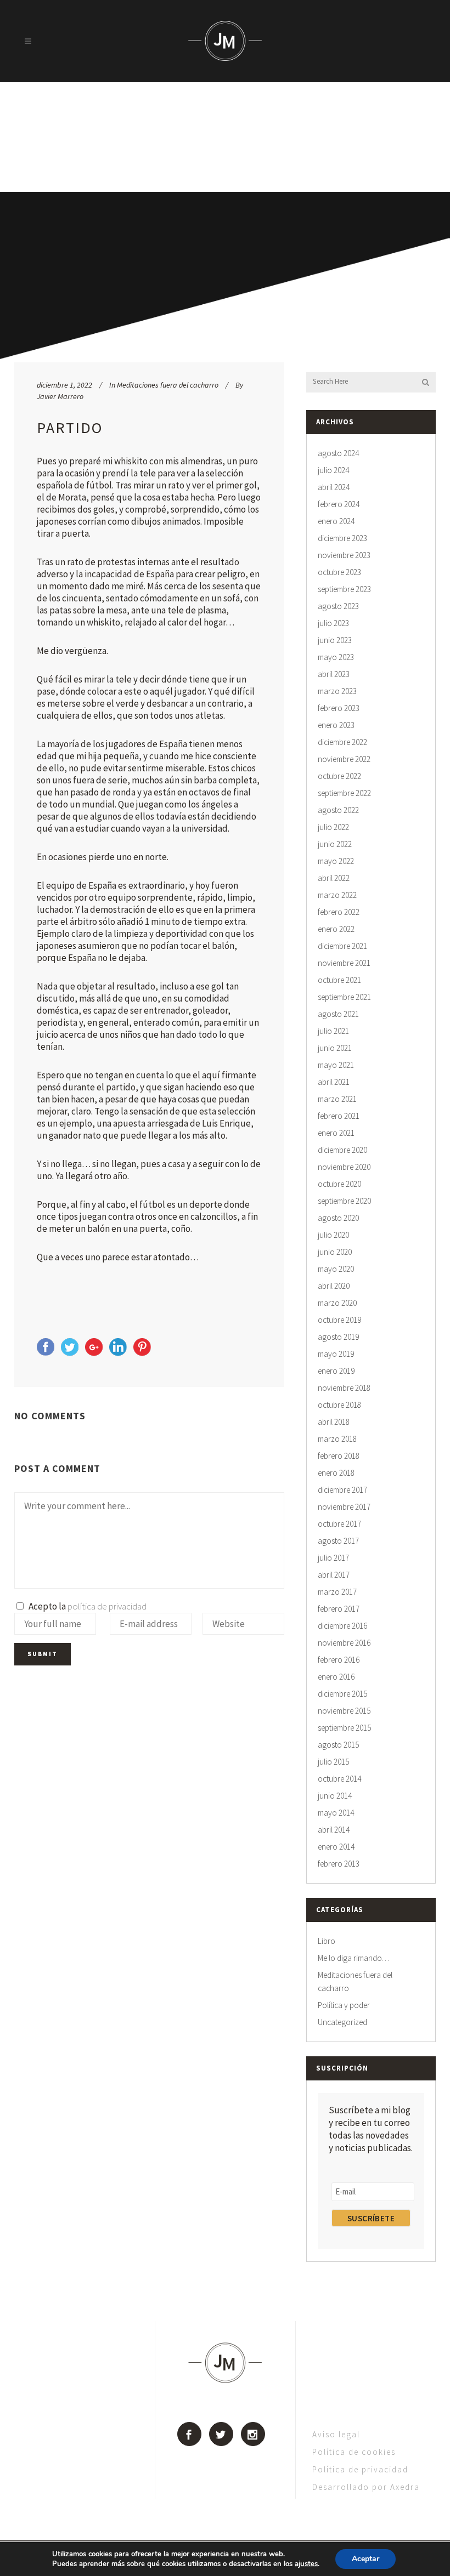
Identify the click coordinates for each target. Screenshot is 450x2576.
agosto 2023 (338, 606)
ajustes (306, 2564)
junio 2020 (335, 1252)
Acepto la (86, 1606)
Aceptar (365, 2559)
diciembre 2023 (342, 538)
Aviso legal (336, 2434)
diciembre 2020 (342, 1150)
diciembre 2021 (342, 946)
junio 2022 (335, 844)
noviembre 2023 (344, 555)
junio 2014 (335, 1796)
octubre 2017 (339, 1524)
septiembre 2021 (344, 997)
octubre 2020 (339, 1184)
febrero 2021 (339, 1116)
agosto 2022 (338, 810)
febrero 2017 (339, 1609)
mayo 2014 (336, 1813)
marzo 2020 (337, 1303)
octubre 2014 (339, 1779)
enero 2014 (336, 1847)
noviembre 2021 (344, 963)
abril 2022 (334, 878)
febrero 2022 (339, 912)
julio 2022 (333, 827)
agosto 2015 (338, 1745)
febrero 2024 (339, 504)
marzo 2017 (337, 1592)
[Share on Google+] (94, 1352)
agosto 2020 (338, 1218)
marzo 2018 (337, 1439)
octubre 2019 (339, 1320)
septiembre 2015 (344, 1728)
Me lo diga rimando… (353, 1958)
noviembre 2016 (344, 1643)
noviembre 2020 (344, 1167)
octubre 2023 (339, 572)
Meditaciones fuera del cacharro (168, 385)
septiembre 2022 (344, 793)
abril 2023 (334, 674)
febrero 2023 (339, 708)
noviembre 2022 (344, 759)
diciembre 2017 (342, 1490)
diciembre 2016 (342, 1626)
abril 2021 (334, 1082)
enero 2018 (336, 1473)
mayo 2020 (336, 1269)
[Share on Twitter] (70, 1352)
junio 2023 (335, 640)
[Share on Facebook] (46, 1352)
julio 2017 (333, 1558)
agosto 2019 (338, 1337)
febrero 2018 (339, 1456)
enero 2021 (336, 1133)
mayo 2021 (336, 1065)
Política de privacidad (360, 2469)
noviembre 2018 (344, 1388)
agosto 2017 (338, 1541)
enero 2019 (336, 1371)
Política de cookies (354, 2452)
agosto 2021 (338, 1014)
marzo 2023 (337, 691)
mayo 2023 (336, 657)
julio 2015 (333, 1762)
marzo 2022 (337, 895)
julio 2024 (333, 470)
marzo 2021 (337, 1099)
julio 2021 (333, 1031)
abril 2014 (334, 1830)
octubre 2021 (339, 980)
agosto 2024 (338, 453)
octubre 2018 (339, 1405)
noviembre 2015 (344, 1711)
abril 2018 (334, 1422)
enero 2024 (336, 521)
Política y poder (344, 2005)
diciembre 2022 (342, 742)
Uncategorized (342, 2022)
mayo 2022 (336, 861)
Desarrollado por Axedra (366, 2487)
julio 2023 (333, 623)
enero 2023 (336, 725)
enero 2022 (336, 929)
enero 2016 (336, 1677)
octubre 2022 (339, 776)
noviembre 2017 (344, 1507)
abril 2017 (334, 1575)
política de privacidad (107, 1606)
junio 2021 (335, 1048)
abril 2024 (334, 487)
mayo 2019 (336, 1354)
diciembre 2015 (342, 1694)
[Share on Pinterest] (142, 1352)
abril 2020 (334, 1286)
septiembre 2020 (344, 1201)
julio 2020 (333, 1235)
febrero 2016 (339, 1660)
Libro (327, 1941)
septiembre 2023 (344, 589)
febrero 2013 (339, 1864)
